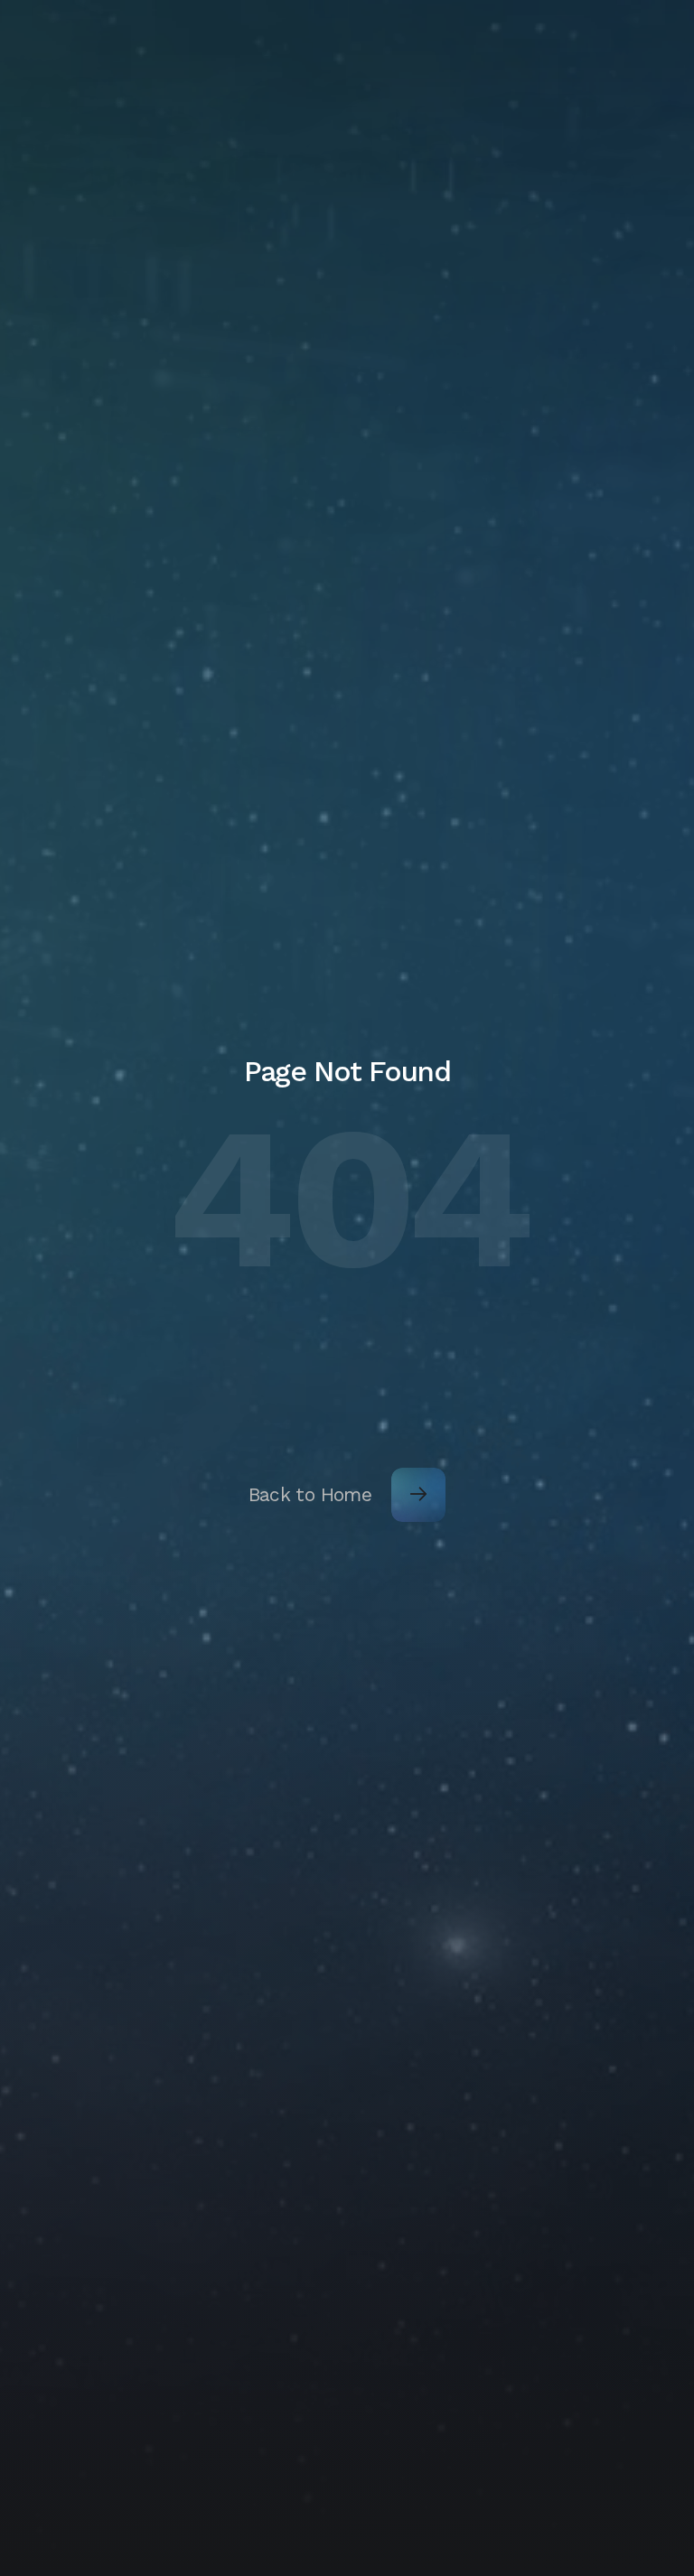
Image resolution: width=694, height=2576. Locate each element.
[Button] (418, 1495)
